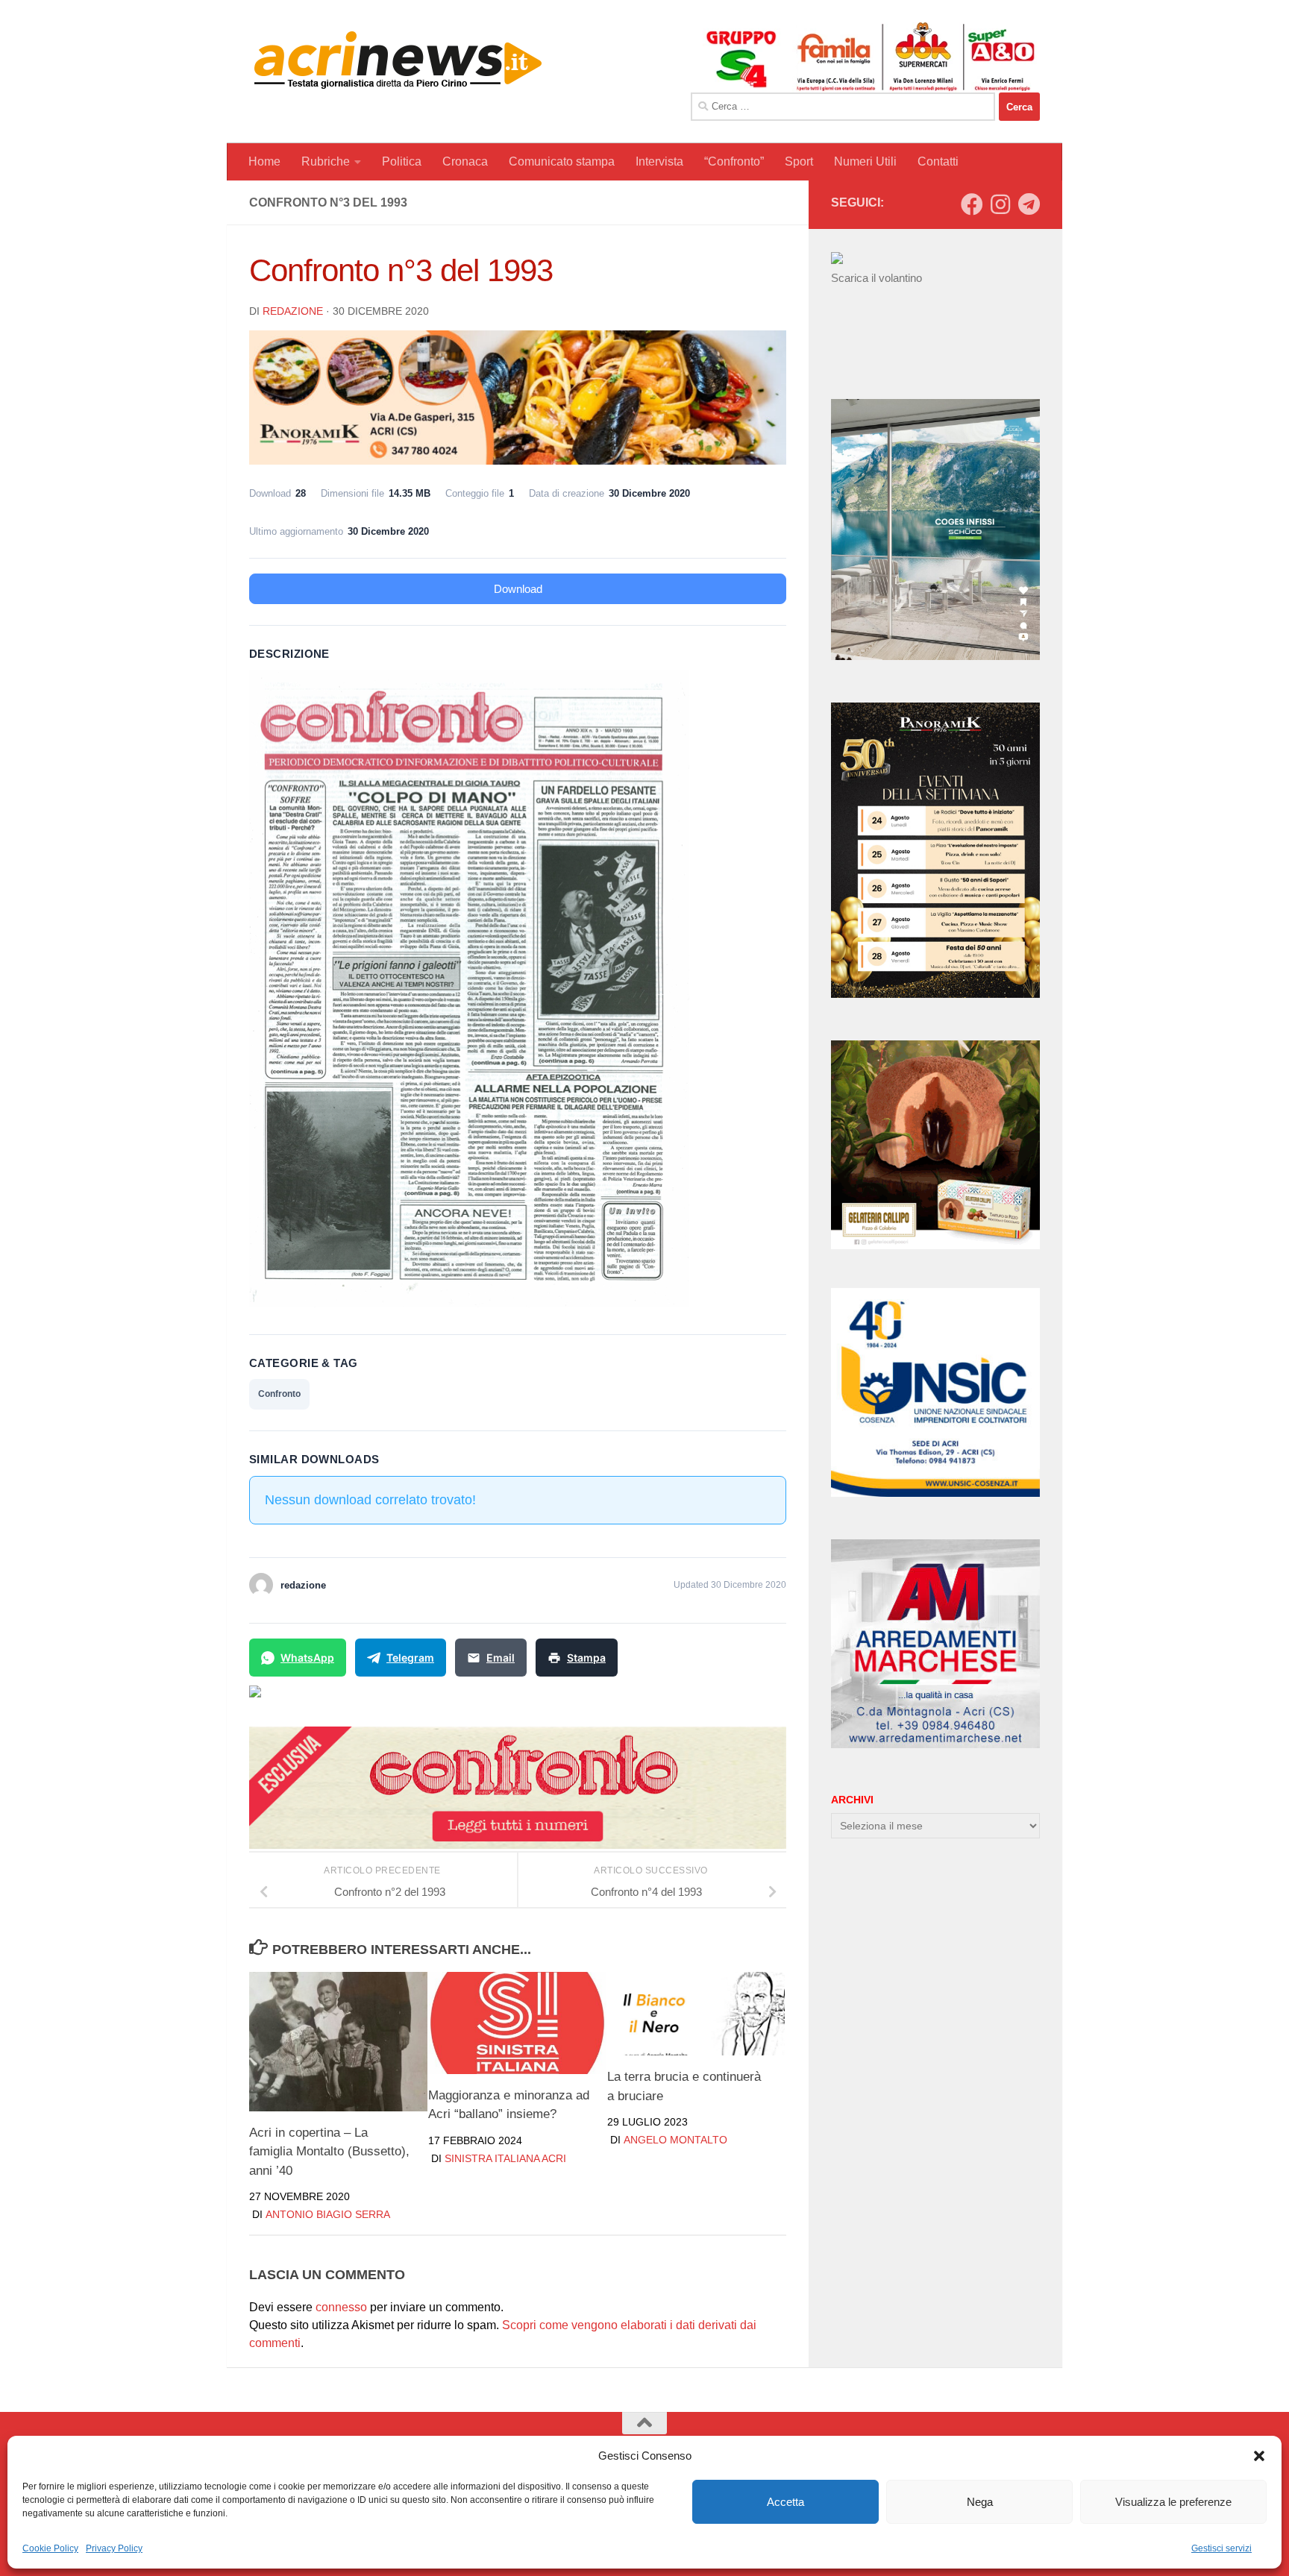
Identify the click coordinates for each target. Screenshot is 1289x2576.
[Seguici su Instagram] (1000, 204)
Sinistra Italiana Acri (505, 2158)
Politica (402, 161)
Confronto (279, 1394)
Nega (980, 2502)
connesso (341, 2307)
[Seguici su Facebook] (972, 204)
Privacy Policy (114, 2548)
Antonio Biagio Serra (328, 2215)
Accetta (785, 2502)
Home (264, 161)
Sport (799, 161)
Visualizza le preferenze (1173, 2502)
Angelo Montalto (675, 2140)
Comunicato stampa (562, 161)
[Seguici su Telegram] (1029, 204)
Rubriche (326, 161)
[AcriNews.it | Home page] (398, 60)
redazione (293, 311)
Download (518, 589)
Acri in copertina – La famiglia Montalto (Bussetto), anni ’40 (329, 2152)
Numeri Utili (865, 161)
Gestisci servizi (1221, 2548)
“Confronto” (734, 161)
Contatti (938, 161)
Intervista (659, 161)
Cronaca (465, 161)
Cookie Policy (50, 2548)
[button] (1259, 2456)
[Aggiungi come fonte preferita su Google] (332, 1700)
